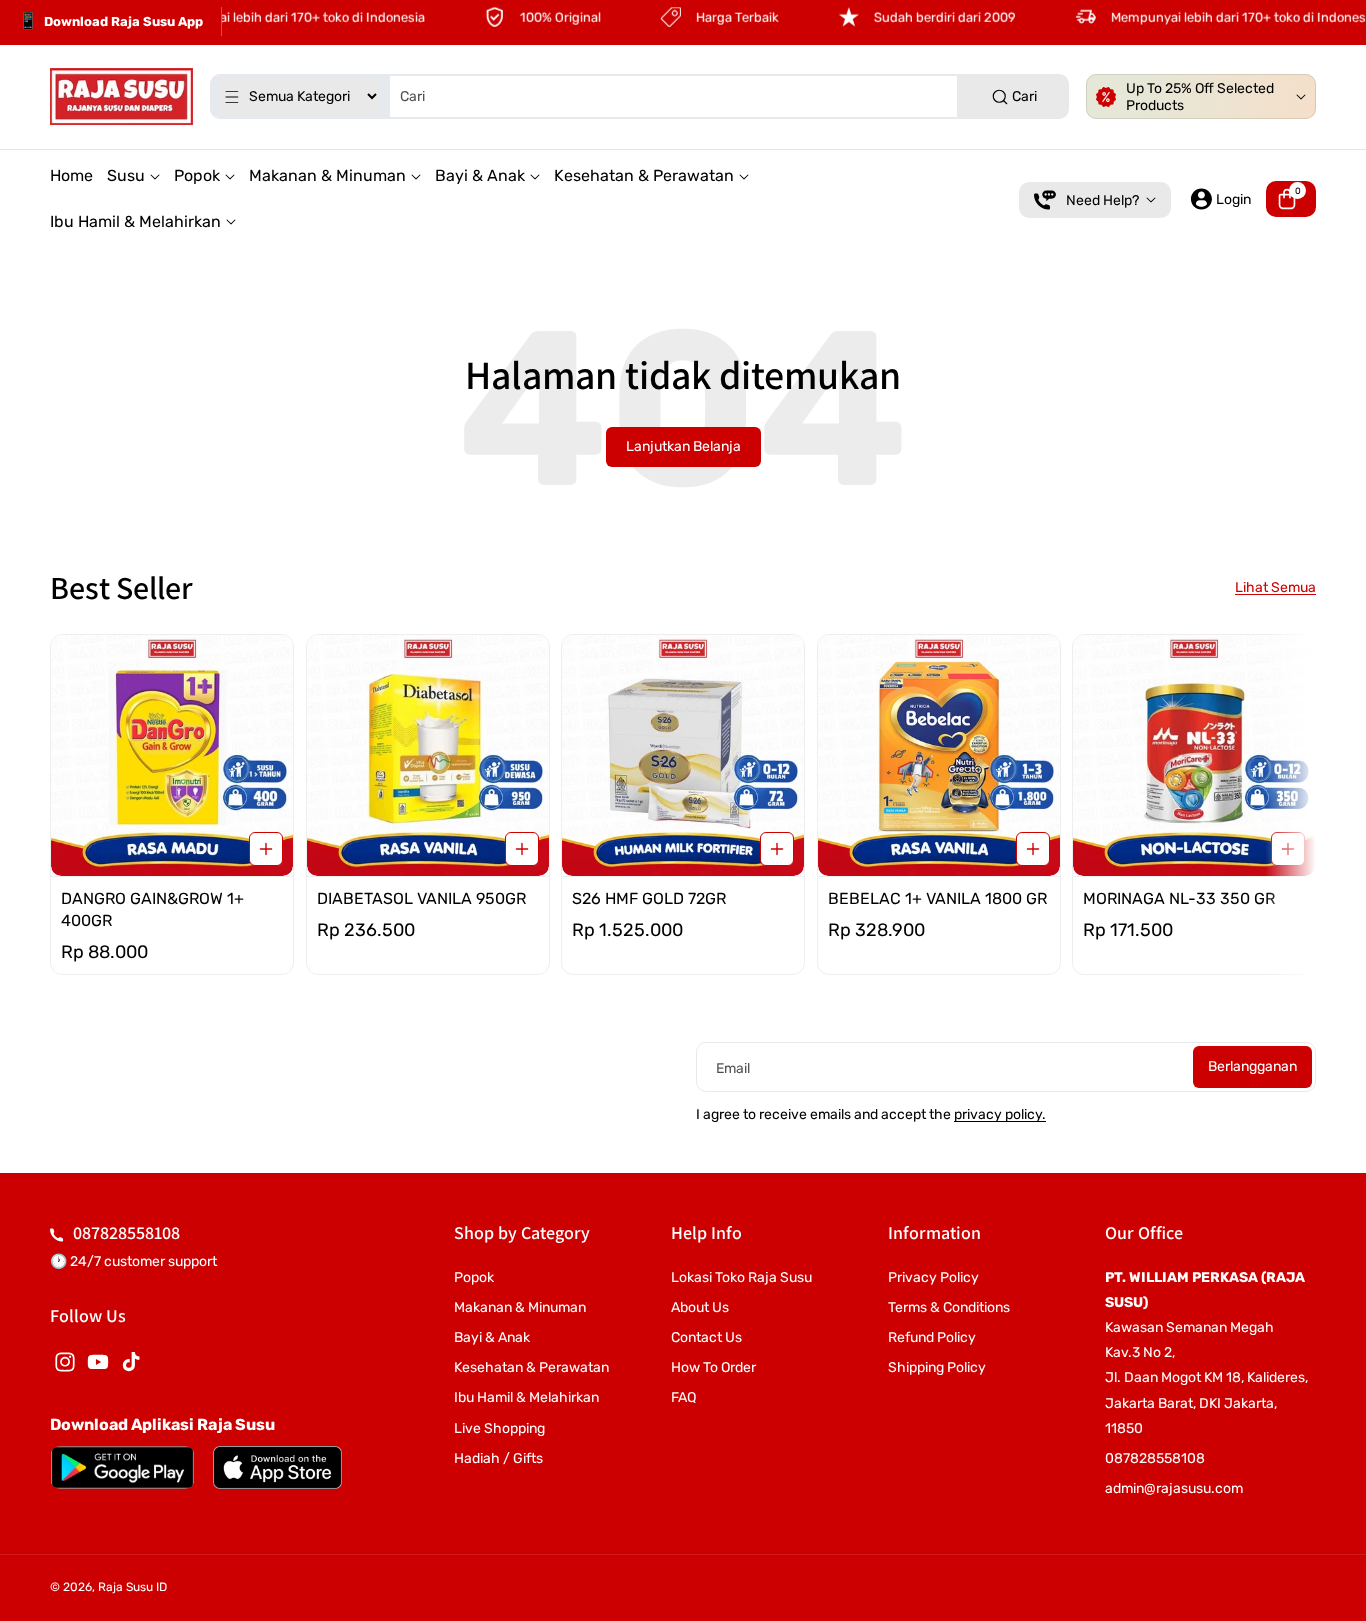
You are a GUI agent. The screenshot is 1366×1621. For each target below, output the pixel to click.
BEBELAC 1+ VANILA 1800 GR (937, 897)
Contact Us (706, 1337)
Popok (474, 1277)
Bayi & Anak (492, 1337)
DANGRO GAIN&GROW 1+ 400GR (152, 908)
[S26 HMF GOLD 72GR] (683, 755)
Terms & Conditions (949, 1307)
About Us (700, 1307)
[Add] (266, 848)
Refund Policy (932, 1337)
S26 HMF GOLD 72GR (649, 897)
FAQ (683, 1397)
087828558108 (126, 1232)
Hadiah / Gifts (498, 1458)
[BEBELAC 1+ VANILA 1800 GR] (939, 755)
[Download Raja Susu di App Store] (277, 1467)
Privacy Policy (933, 1277)
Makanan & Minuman (520, 1307)
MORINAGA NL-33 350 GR (1179, 897)
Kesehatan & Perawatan (531, 1367)
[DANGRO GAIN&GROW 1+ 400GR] (172, 755)
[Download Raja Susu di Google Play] (122, 1467)
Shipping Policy (937, 1367)
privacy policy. (1000, 1114)
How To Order (713, 1367)
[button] (1291, 199)
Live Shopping (499, 1428)
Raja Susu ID (132, 1587)
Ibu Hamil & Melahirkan (526, 1397)
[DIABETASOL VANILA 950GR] (428, 755)
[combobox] (639, 96)
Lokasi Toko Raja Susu (741, 1277)
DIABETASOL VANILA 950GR (421, 897)
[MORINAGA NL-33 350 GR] (1194, 755)
